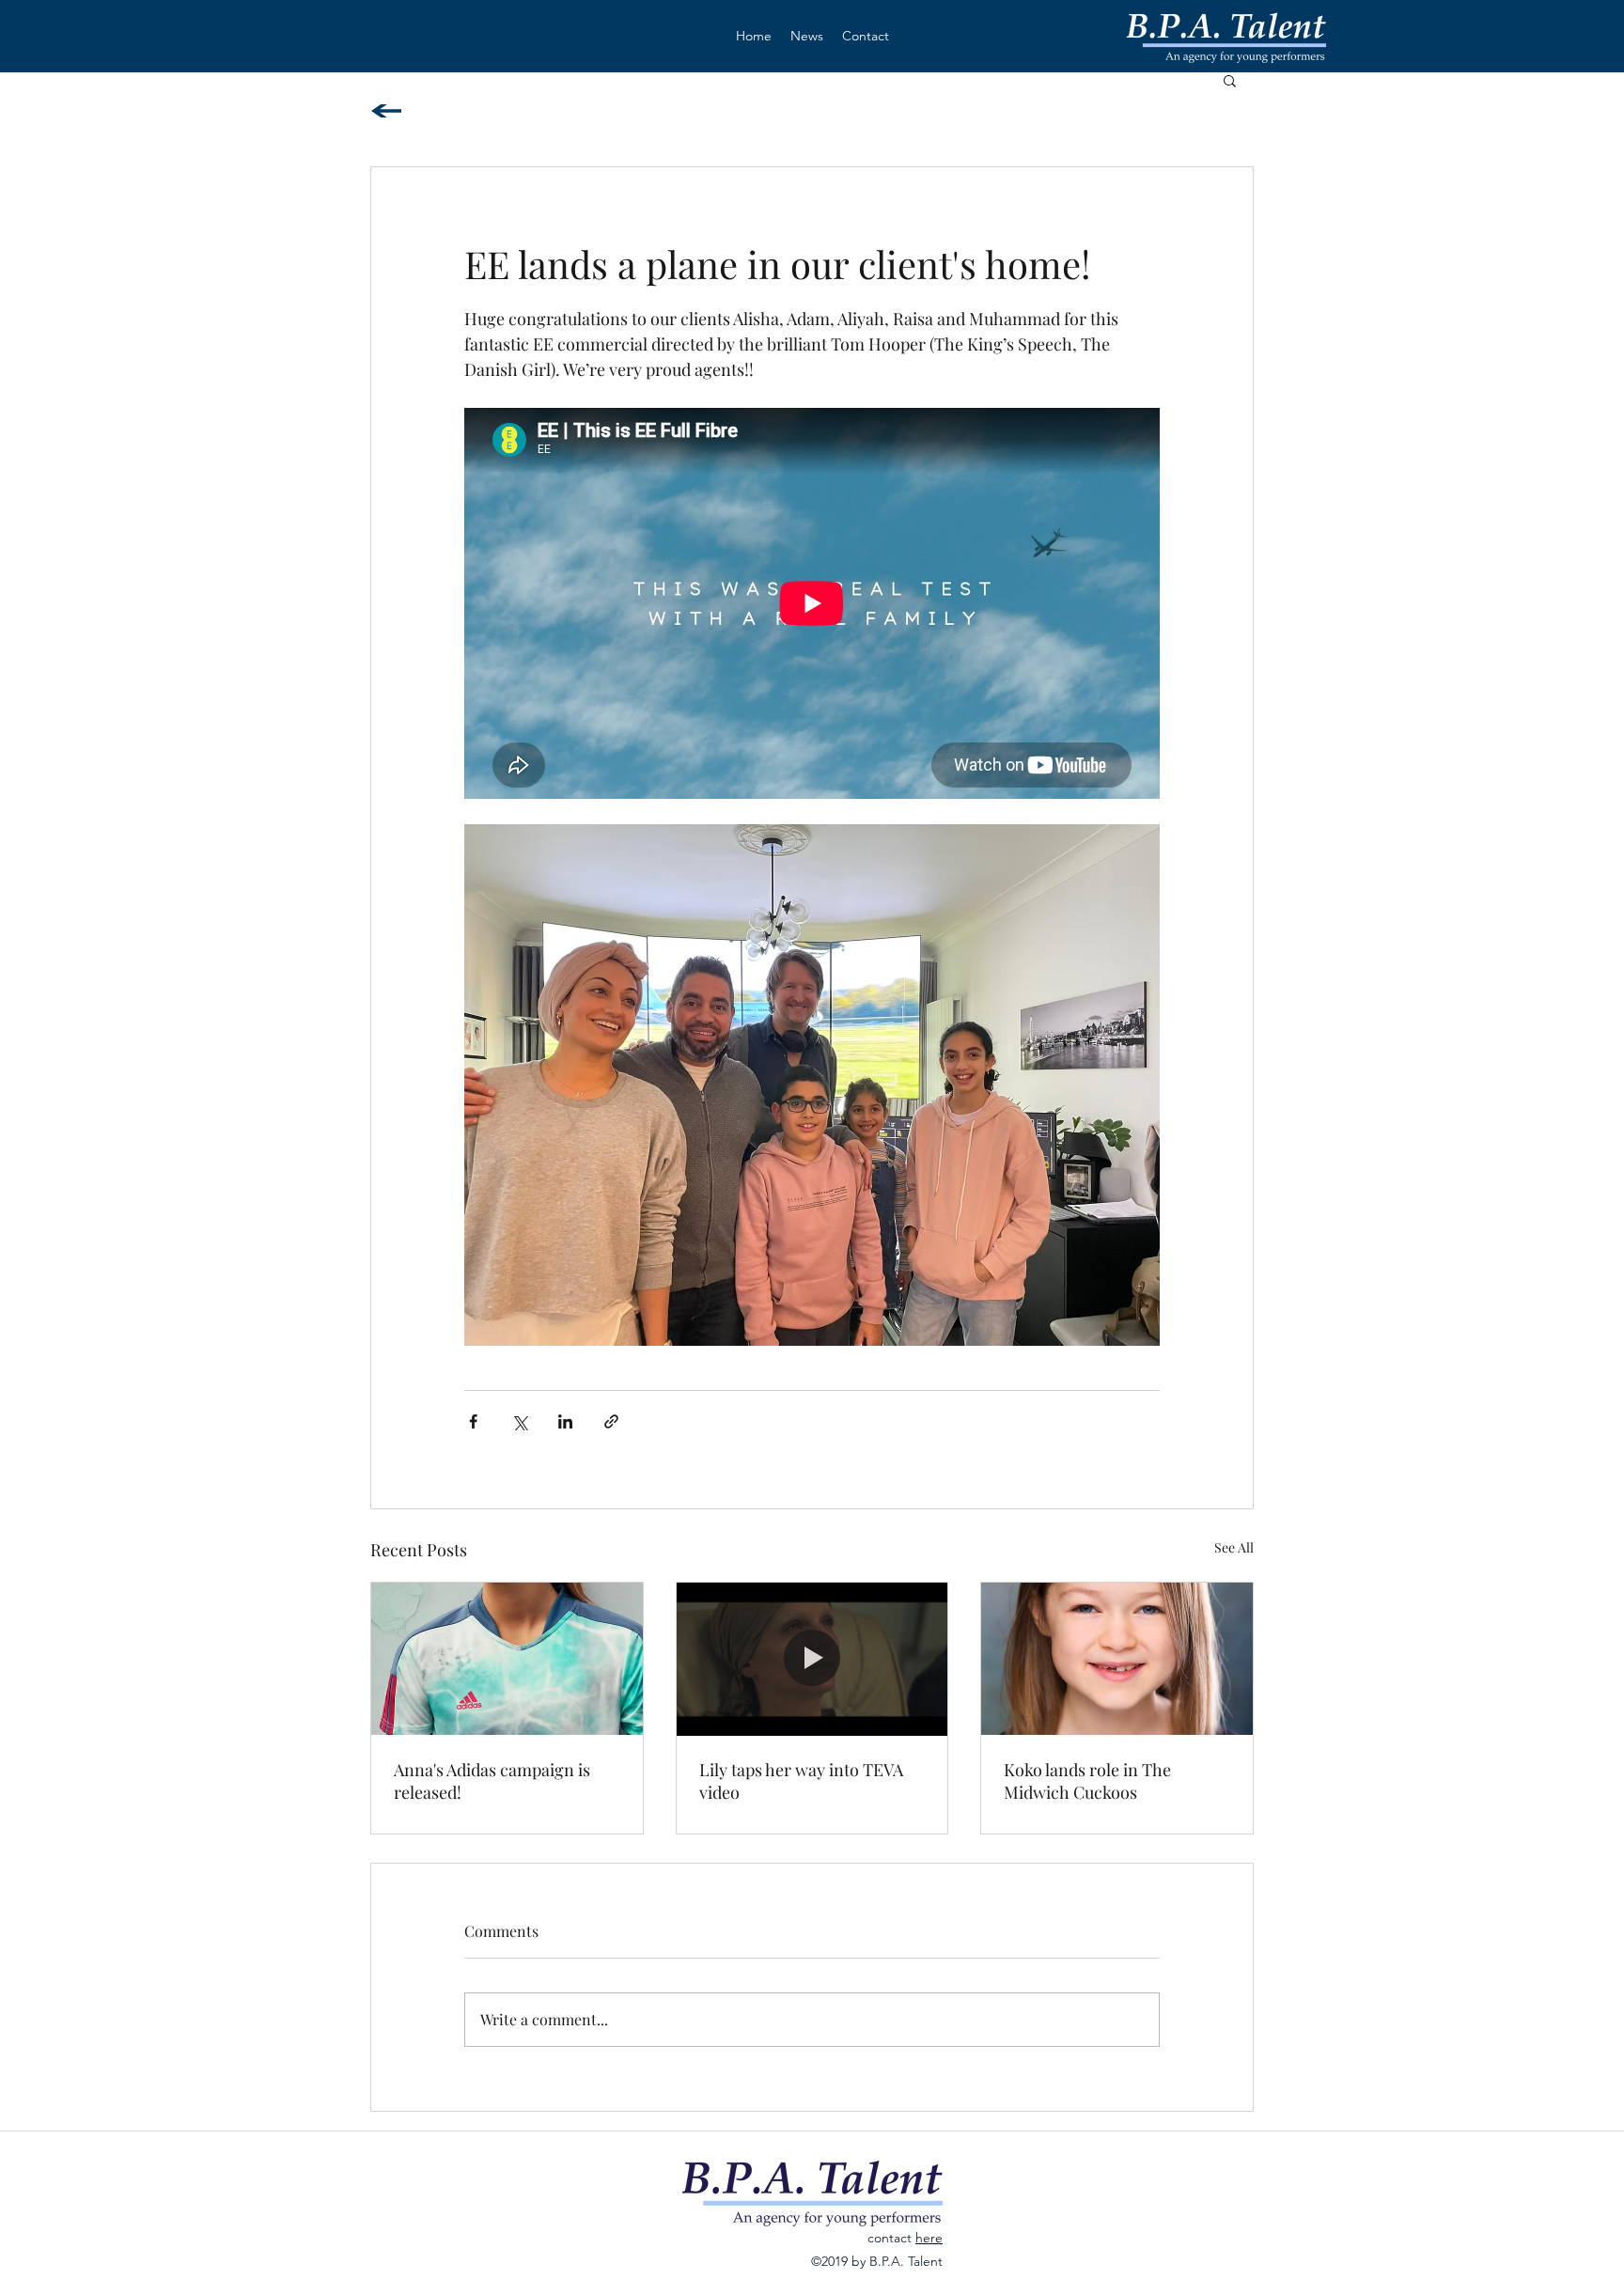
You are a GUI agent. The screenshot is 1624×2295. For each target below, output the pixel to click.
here (929, 2238)
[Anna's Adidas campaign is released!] (507, 1659)
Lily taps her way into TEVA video (801, 1781)
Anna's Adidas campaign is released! (492, 1781)
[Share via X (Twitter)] (519, 1421)
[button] (1230, 80)
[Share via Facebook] (473, 1421)
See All (1234, 1547)
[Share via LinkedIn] (565, 1421)
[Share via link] (611, 1421)
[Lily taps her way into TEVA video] (812, 1659)
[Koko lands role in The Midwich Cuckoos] (1117, 1659)
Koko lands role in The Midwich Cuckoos (1087, 1781)
